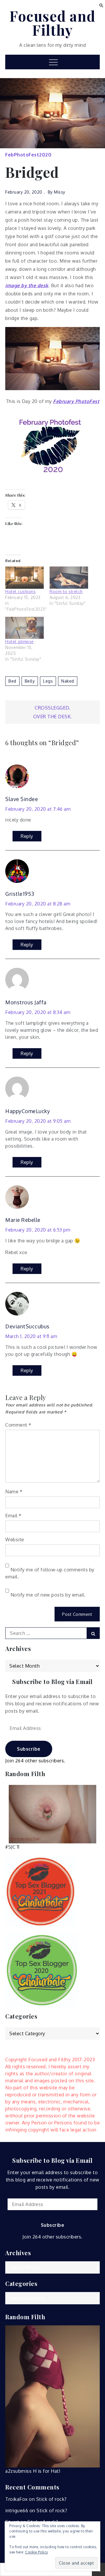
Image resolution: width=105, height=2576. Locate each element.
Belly (30, 681)
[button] (101, 5)
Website (15, 1540)
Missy (60, 192)
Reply (27, 836)
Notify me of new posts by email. (48, 1595)
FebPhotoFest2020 (28, 155)
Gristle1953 (20, 894)
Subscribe (29, 1749)
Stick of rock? (51, 2499)
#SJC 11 (12, 1847)
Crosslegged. (52, 708)
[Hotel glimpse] (24, 628)
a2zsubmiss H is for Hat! (33, 2471)
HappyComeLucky (28, 1111)
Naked (68, 681)
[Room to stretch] (69, 577)
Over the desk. (53, 717)
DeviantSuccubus (27, 1326)
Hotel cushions (20, 592)
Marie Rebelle (23, 1220)
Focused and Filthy (52, 23)
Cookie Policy (37, 2552)
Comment (18, 1425)
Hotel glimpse (20, 642)
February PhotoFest (76, 401)
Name (14, 1492)
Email (13, 1516)
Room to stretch (66, 592)
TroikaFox (16, 2499)
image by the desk (27, 285)
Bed (12, 681)
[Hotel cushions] (24, 577)
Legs (48, 681)
